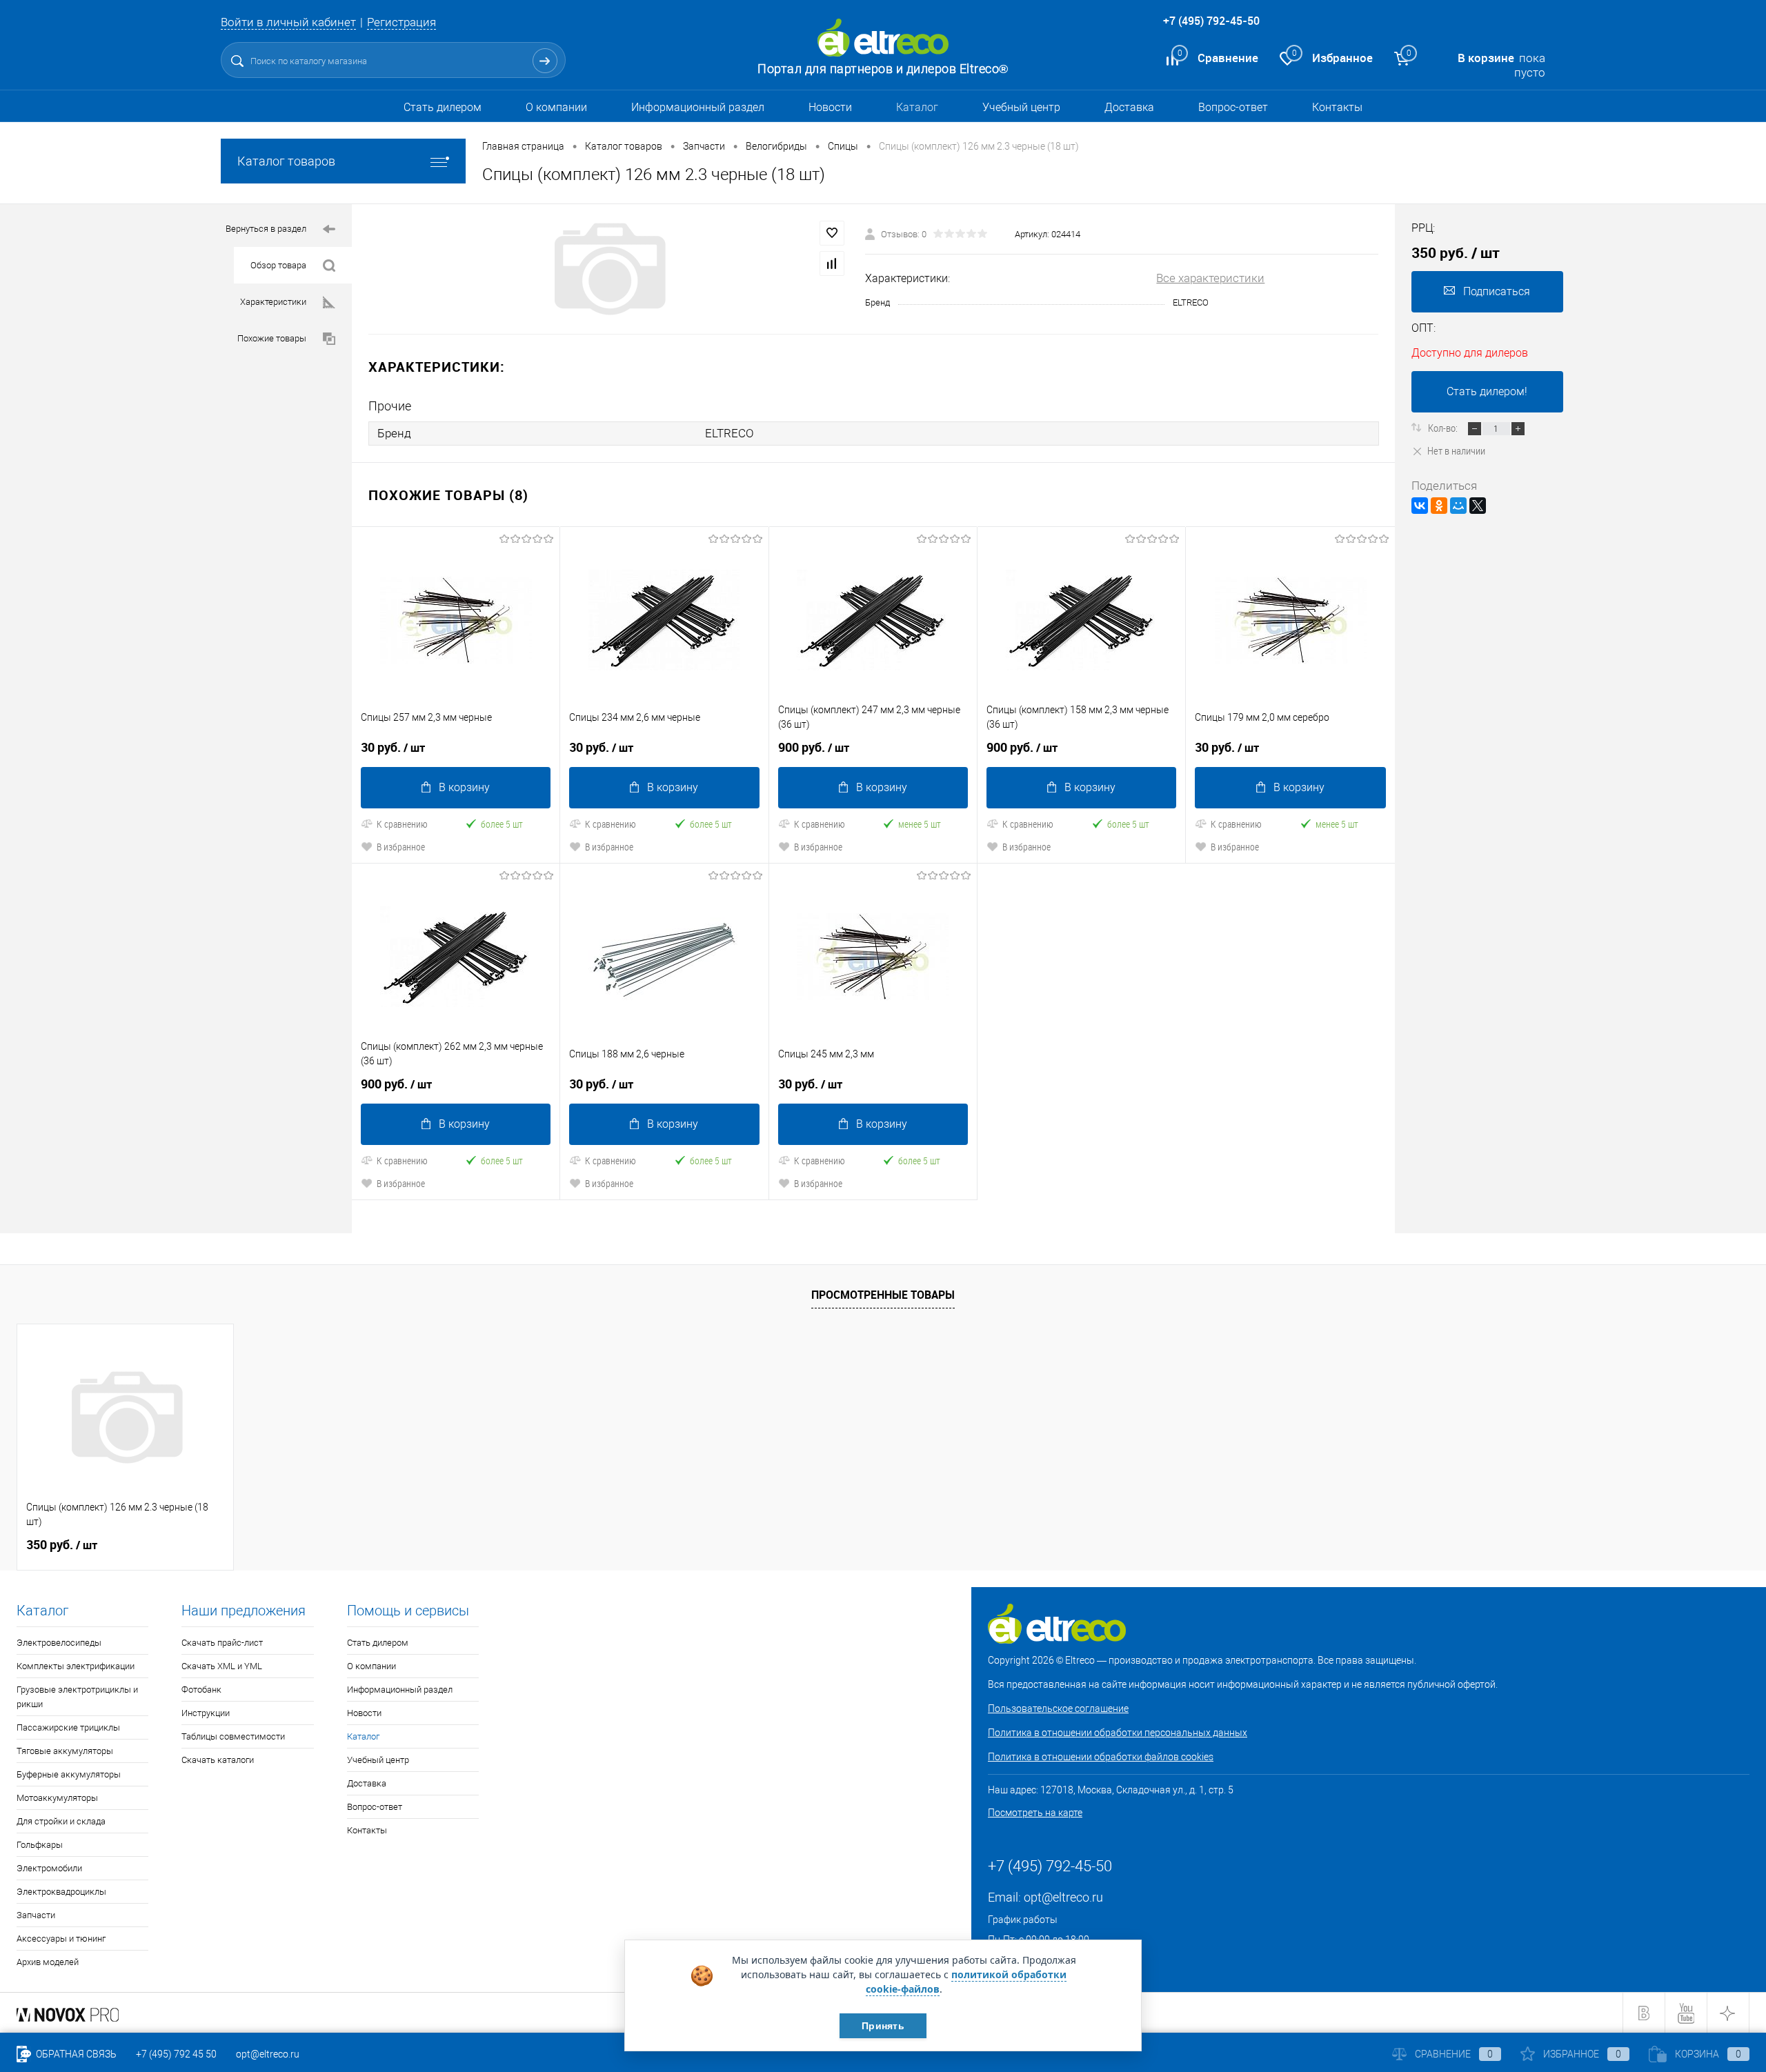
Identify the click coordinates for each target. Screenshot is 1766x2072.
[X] (1478, 506)
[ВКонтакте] (1420, 506)
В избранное (401, 847)
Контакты (1337, 107)
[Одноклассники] (1439, 506)
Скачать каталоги (218, 1760)
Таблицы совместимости (233, 1736)
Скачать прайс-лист (222, 1643)
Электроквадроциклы (61, 1892)
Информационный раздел (698, 107)
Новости (830, 107)
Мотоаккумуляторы (57, 1798)
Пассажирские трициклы (68, 1727)
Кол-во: (1444, 428)
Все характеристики (1210, 278)
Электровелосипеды (59, 1643)
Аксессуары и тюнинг (61, 1939)
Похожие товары (272, 338)
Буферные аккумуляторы (69, 1774)
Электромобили (49, 1868)
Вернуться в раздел (266, 229)
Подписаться (1497, 291)
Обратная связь (75, 2054)
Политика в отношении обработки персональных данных (1118, 1733)
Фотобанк (201, 1690)
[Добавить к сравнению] (832, 263)
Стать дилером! (1487, 391)
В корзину (464, 787)
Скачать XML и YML (222, 1666)
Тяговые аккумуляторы (65, 1751)
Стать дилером (443, 107)
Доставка (1129, 107)
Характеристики (273, 302)
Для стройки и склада (61, 1821)
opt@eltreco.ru (1063, 1897)
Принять (883, 2026)
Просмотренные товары (883, 1295)
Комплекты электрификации (76, 1666)
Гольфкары (40, 1845)
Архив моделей (48, 1962)
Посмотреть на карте (1035, 1813)
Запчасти (36, 1915)
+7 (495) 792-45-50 (1211, 21)
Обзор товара (278, 265)
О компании (556, 107)
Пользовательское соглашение (1058, 1709)
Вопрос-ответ (1233, 107)
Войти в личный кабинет (288, 22)
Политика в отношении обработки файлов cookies (1101, 1757)
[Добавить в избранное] (832, 233)
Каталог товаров (286, 161)
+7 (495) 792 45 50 (176, 2054)
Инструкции (206, 1713)
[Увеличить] (608, 269)
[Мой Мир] (1458, 506)
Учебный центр (1021, 107)
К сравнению (402, 824)
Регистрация (401, 22)
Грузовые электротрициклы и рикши (77, 1697)
